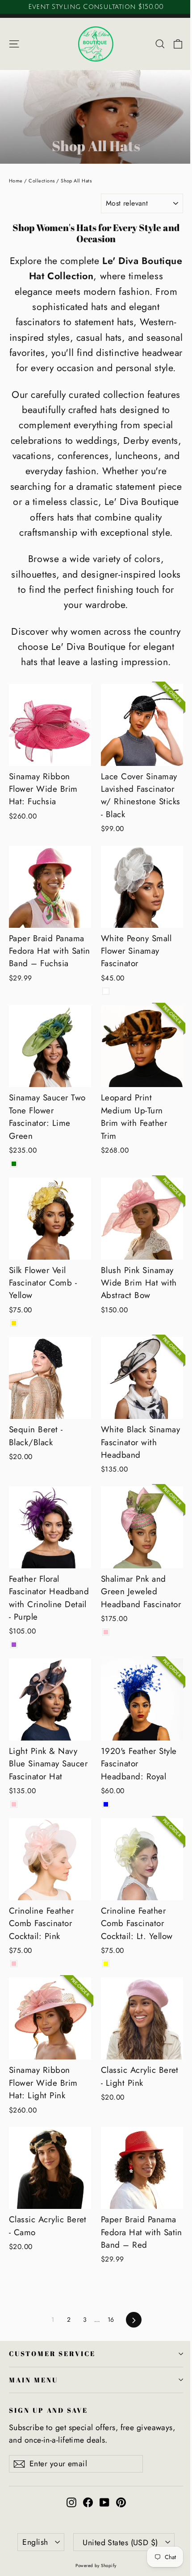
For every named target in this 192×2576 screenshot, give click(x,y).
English (35, 2542)
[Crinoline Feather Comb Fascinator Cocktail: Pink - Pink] (14, 1964)
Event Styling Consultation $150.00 (96, 7)
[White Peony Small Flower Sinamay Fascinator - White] (106, 991)
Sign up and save (48, 2410)
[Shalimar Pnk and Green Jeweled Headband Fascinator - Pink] (106, 1632)
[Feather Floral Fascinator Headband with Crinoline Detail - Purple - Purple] (14, 1645)
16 (111, 2320)
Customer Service (52, 2353)
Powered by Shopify (96, 2566)
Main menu (33, 2380)
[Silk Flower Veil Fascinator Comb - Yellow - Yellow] (14, 1323)
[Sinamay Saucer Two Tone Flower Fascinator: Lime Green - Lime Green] (14, 1164)
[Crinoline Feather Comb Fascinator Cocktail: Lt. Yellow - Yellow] (106, 1964)
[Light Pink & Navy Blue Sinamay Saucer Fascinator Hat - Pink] (14, 1804)
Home (16, 181)
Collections (42, 181)
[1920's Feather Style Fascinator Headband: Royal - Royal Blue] (106, 1804)
